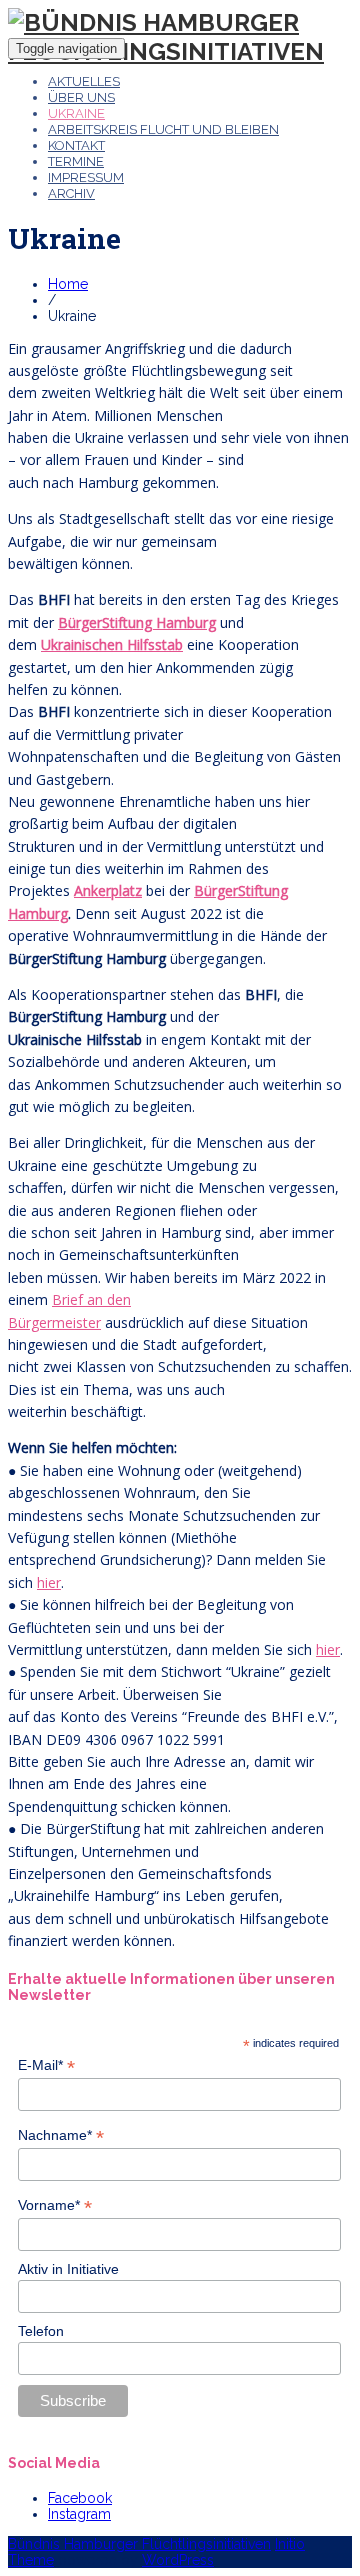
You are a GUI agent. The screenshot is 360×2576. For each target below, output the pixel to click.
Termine (76, 161)
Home (68, 284)
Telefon (41, 2331)
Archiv (71, 193)
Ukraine (76, 113)
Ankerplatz (108, 890)
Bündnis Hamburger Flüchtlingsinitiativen (139, 2544)
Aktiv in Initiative (68, 2269)
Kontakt (76, 145)
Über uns (81, 97)
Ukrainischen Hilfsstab (112, 644)
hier (49, 1582)
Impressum (86, 177)
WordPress (178, 2560)
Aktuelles (84, 81)
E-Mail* (46, 2065)
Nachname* (61, 2135)
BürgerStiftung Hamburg (137, 622)
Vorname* (55, 2205)
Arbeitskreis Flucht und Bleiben (163, 129)
